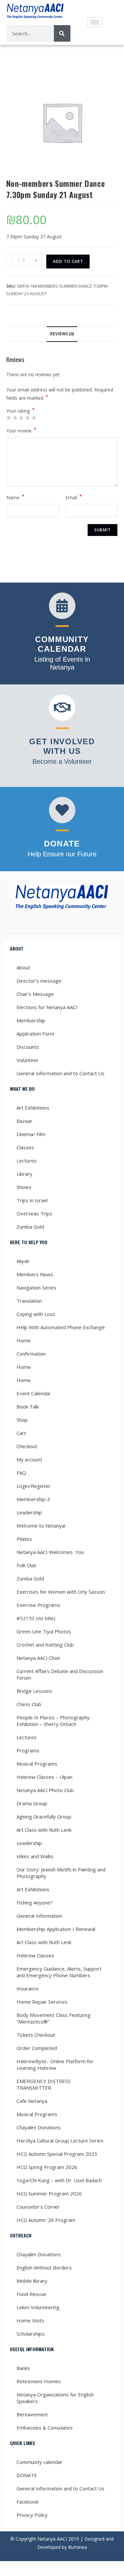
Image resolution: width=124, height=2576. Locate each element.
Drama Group (32, 1803)
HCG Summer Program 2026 (49, 2193)
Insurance (28, 1988)
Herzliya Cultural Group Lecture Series (60, 2141)
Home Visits (30, 2320)
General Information (39, 1916)
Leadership (29, 1512)
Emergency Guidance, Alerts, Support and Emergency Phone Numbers (59, 1972)
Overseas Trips (34, 1213)
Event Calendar (34, 1393)
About (23, 967)
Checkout (27, 1446)
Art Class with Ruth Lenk (44, 1830)
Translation (29, 1301)
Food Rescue (31, 2294)
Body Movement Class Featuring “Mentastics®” (54, 2018)
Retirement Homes (39, 2381)
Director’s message (39, 981)
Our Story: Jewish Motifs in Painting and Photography (61, 1873)
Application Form (35, 1034)
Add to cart (68, 261)
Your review (21, 430)
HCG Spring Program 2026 (47, 2167)
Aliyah (23, 1261)
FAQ (21, 1473)
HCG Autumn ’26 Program (46, 2220)
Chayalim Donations (39, 2127)
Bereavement (32, 2414)
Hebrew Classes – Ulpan (44, 1777)
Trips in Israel (32, 1200)
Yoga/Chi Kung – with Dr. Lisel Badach (59, 2180)
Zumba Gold (30, 1227)
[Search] (62, 33)
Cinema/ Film (31, 1134)
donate (62, 844)
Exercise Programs (38, 1605)
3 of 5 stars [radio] (21, 418)
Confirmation (31, 1354)
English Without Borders (44, 2268)
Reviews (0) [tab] (62, 334)
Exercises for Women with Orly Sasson (61, 1592)
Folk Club (26, 1565)
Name (15, 497)
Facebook (27, 2502)
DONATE (27, 2475)
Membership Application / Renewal (56, 1929)
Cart (21, 1433)
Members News (35, 1274)
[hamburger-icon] (95, 22)
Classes (25, 1147)
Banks (23, 2368)
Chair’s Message (35, 994)
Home (24, 1340)
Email (74, 497)
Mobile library (32, 2281)
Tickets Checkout (36, 2035)
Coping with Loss (36, 1314)
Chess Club (29, 1704)
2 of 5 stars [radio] (15, 418)
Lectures (27, 1161)
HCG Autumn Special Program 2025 (57, 2154)
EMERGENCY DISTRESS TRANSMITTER (43, 2084)
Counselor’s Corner (38, 2207)
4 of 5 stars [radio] (27, 418)
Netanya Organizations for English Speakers (55, 2398)
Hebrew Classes (35, 1955)
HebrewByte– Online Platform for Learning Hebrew (55, 2065)
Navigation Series (36, 1288)
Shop (22, 1420)
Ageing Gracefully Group (44, 1817)
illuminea (78, 2547)
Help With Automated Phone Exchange (61, 1327)
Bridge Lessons (34, 1691)
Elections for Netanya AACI (47, 1007)
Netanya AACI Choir (39, 1658)
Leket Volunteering (38, 2307)
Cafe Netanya (32, 2101)
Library (24, 1174)
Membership (31, 1020)
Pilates (24, 1539)
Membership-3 (33, 1499)
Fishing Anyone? (35, 1902)
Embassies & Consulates (45, 2428)
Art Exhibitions (33, 1108)
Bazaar (24, 1121)
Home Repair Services (42, 2002)
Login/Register (34, 1486)
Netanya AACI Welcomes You (50, 1552)
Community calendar (40, 2462)
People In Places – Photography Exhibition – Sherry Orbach (53, 1721)
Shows (24, 1187)
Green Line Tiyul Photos (44, 1631)
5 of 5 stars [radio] (34, 418)
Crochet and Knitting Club (45, 1645)
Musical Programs (37, 1764)
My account (29, 1459)
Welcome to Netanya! (41, 1526)
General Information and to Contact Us (61, 1073)
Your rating (21, 411)
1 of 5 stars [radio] (9, 418)
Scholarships (31, 2334)
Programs (28, 1750)
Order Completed (37, 2048)
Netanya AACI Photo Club (45, 1790)
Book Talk (28, 1407)
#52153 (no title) (36, 1618)
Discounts (28, 1047)
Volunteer (28, 1060)
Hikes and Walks (35, 1856)
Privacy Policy (32, 2515)
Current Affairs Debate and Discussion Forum (60, 1674)
